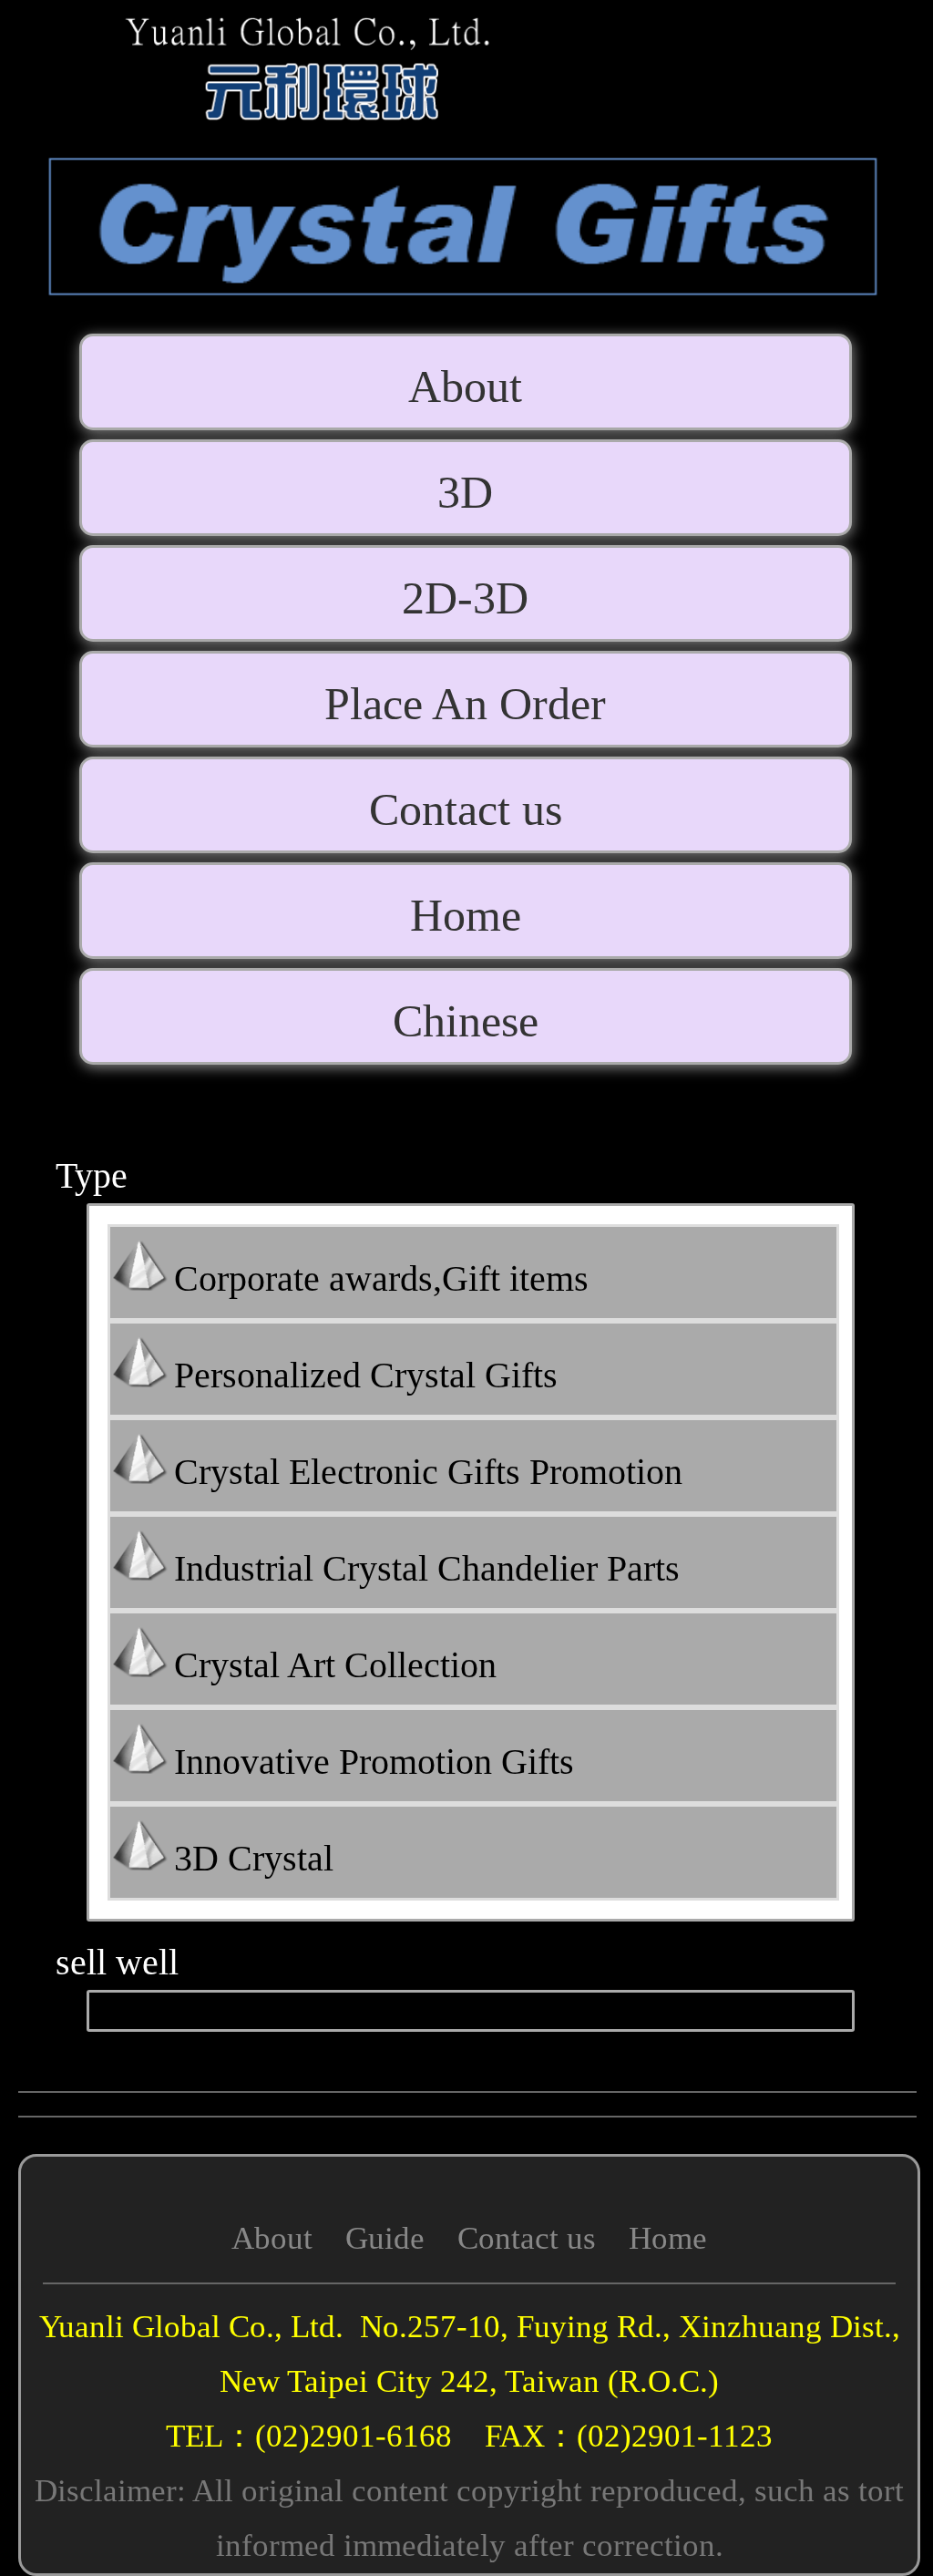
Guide (385, 2238)
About (272, 2238)
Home (668, 2238)
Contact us (527, 2238)
